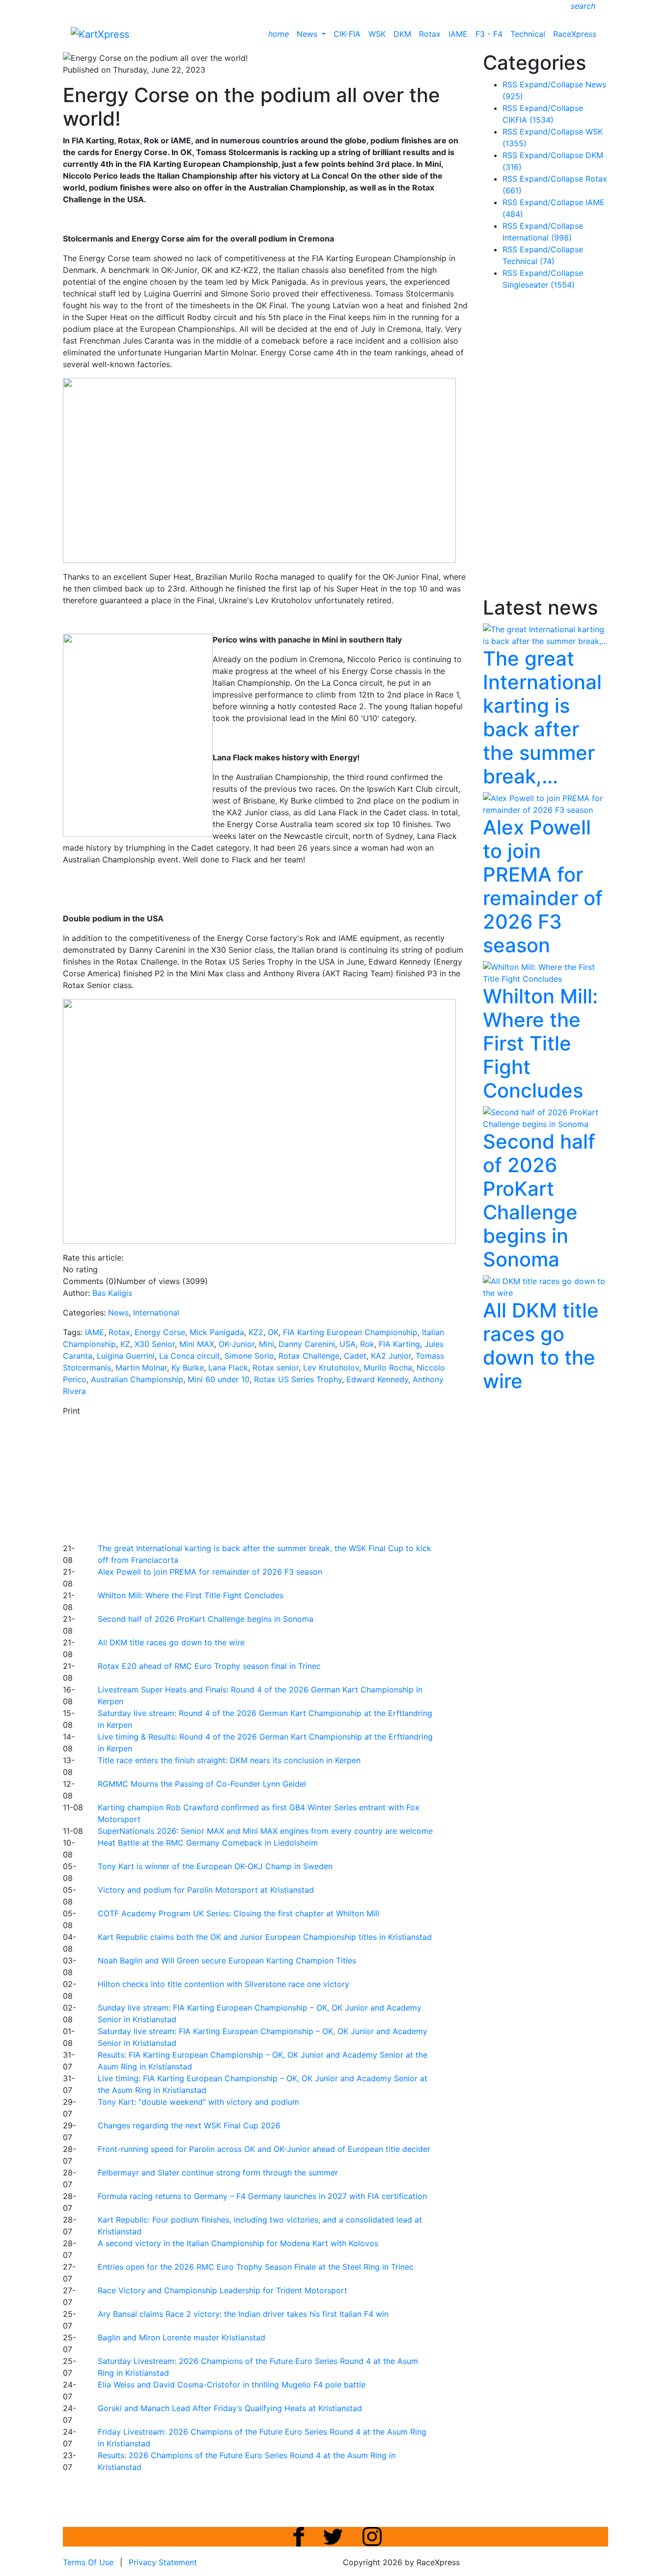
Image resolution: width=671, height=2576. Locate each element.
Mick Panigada (217, 1332)
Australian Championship (137, 1379)
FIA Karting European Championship (350, 1332)
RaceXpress (575, 34)
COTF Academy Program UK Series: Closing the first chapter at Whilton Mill (238, 1913)
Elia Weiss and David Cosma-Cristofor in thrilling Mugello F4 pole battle (232, 2385)
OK (273, 1332)
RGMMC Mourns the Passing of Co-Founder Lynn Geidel (202, 1784)
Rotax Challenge (309, 1356)
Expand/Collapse (551, 84)
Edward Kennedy (377, 1379)
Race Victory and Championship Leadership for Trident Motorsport (223, 2290)
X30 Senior (155, 1344)
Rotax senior (276, 1368)
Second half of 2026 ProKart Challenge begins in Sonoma (206, 1619)
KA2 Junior (391, 1356)
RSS (510, 84)
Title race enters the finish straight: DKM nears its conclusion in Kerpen (229, 1760)
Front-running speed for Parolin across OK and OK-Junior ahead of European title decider (264, 2149)
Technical (528, 34)
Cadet (355, 1356)
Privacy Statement (163, 2562)
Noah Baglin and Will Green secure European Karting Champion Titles (227, 1960)
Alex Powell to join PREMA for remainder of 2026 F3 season (210, 1572)
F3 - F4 (489, 34)
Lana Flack (228, 1368)
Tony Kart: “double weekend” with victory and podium (198, 2102)
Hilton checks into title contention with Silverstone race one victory (224, 1984)
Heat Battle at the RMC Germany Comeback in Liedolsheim (208, 1843)
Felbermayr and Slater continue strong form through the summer (218, 2173)
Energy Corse (160, 1332)
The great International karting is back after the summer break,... (542, 717)
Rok (367, 1344)
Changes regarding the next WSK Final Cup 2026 (189, 2125)
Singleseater (539, 285)
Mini (266, 1344)
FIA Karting (399, 1344)
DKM (402, 34)
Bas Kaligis (112, 1293)
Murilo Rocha (388, 1368)
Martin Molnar (141, 1368)
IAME (458, 34)
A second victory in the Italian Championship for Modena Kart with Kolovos (238, 2243)
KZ (125, 1344)
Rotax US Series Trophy (298, 1379)
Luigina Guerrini (126, 1356)
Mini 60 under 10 (219, 1379)
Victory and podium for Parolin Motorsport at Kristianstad (206, 1890)
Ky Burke (188, 1368)
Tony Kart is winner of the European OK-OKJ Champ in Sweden (215, 1866)
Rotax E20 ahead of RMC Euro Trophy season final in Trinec (209, 1666)
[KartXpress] (100, 33)
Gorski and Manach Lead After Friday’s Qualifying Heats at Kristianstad (230, 2408)
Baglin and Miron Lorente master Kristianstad (182, 2337)
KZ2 (256, 1332)
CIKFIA (528, 120)
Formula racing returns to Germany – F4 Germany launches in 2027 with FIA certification (262, 2196)
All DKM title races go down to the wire (171, 1642)
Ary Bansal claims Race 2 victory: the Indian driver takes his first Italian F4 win (243, 2314)
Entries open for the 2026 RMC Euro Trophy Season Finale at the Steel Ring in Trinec (256, 2267)
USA (348, 1344)
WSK (377, 34)
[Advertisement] (301, 1478)
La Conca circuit (190, 1356)
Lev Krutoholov (331, 1368)
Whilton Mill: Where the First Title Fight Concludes (191, 1595)
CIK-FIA (347, 34)
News (308, 34)
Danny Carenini (307, 1344)
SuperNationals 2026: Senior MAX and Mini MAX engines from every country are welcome (265, 1831)
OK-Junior (237, 1344)
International (156, 1313)
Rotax (430, 34)
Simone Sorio (249, 1356)
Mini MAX (197, 1344)
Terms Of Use (88, 2562)
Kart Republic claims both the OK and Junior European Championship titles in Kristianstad (265, 1937)
